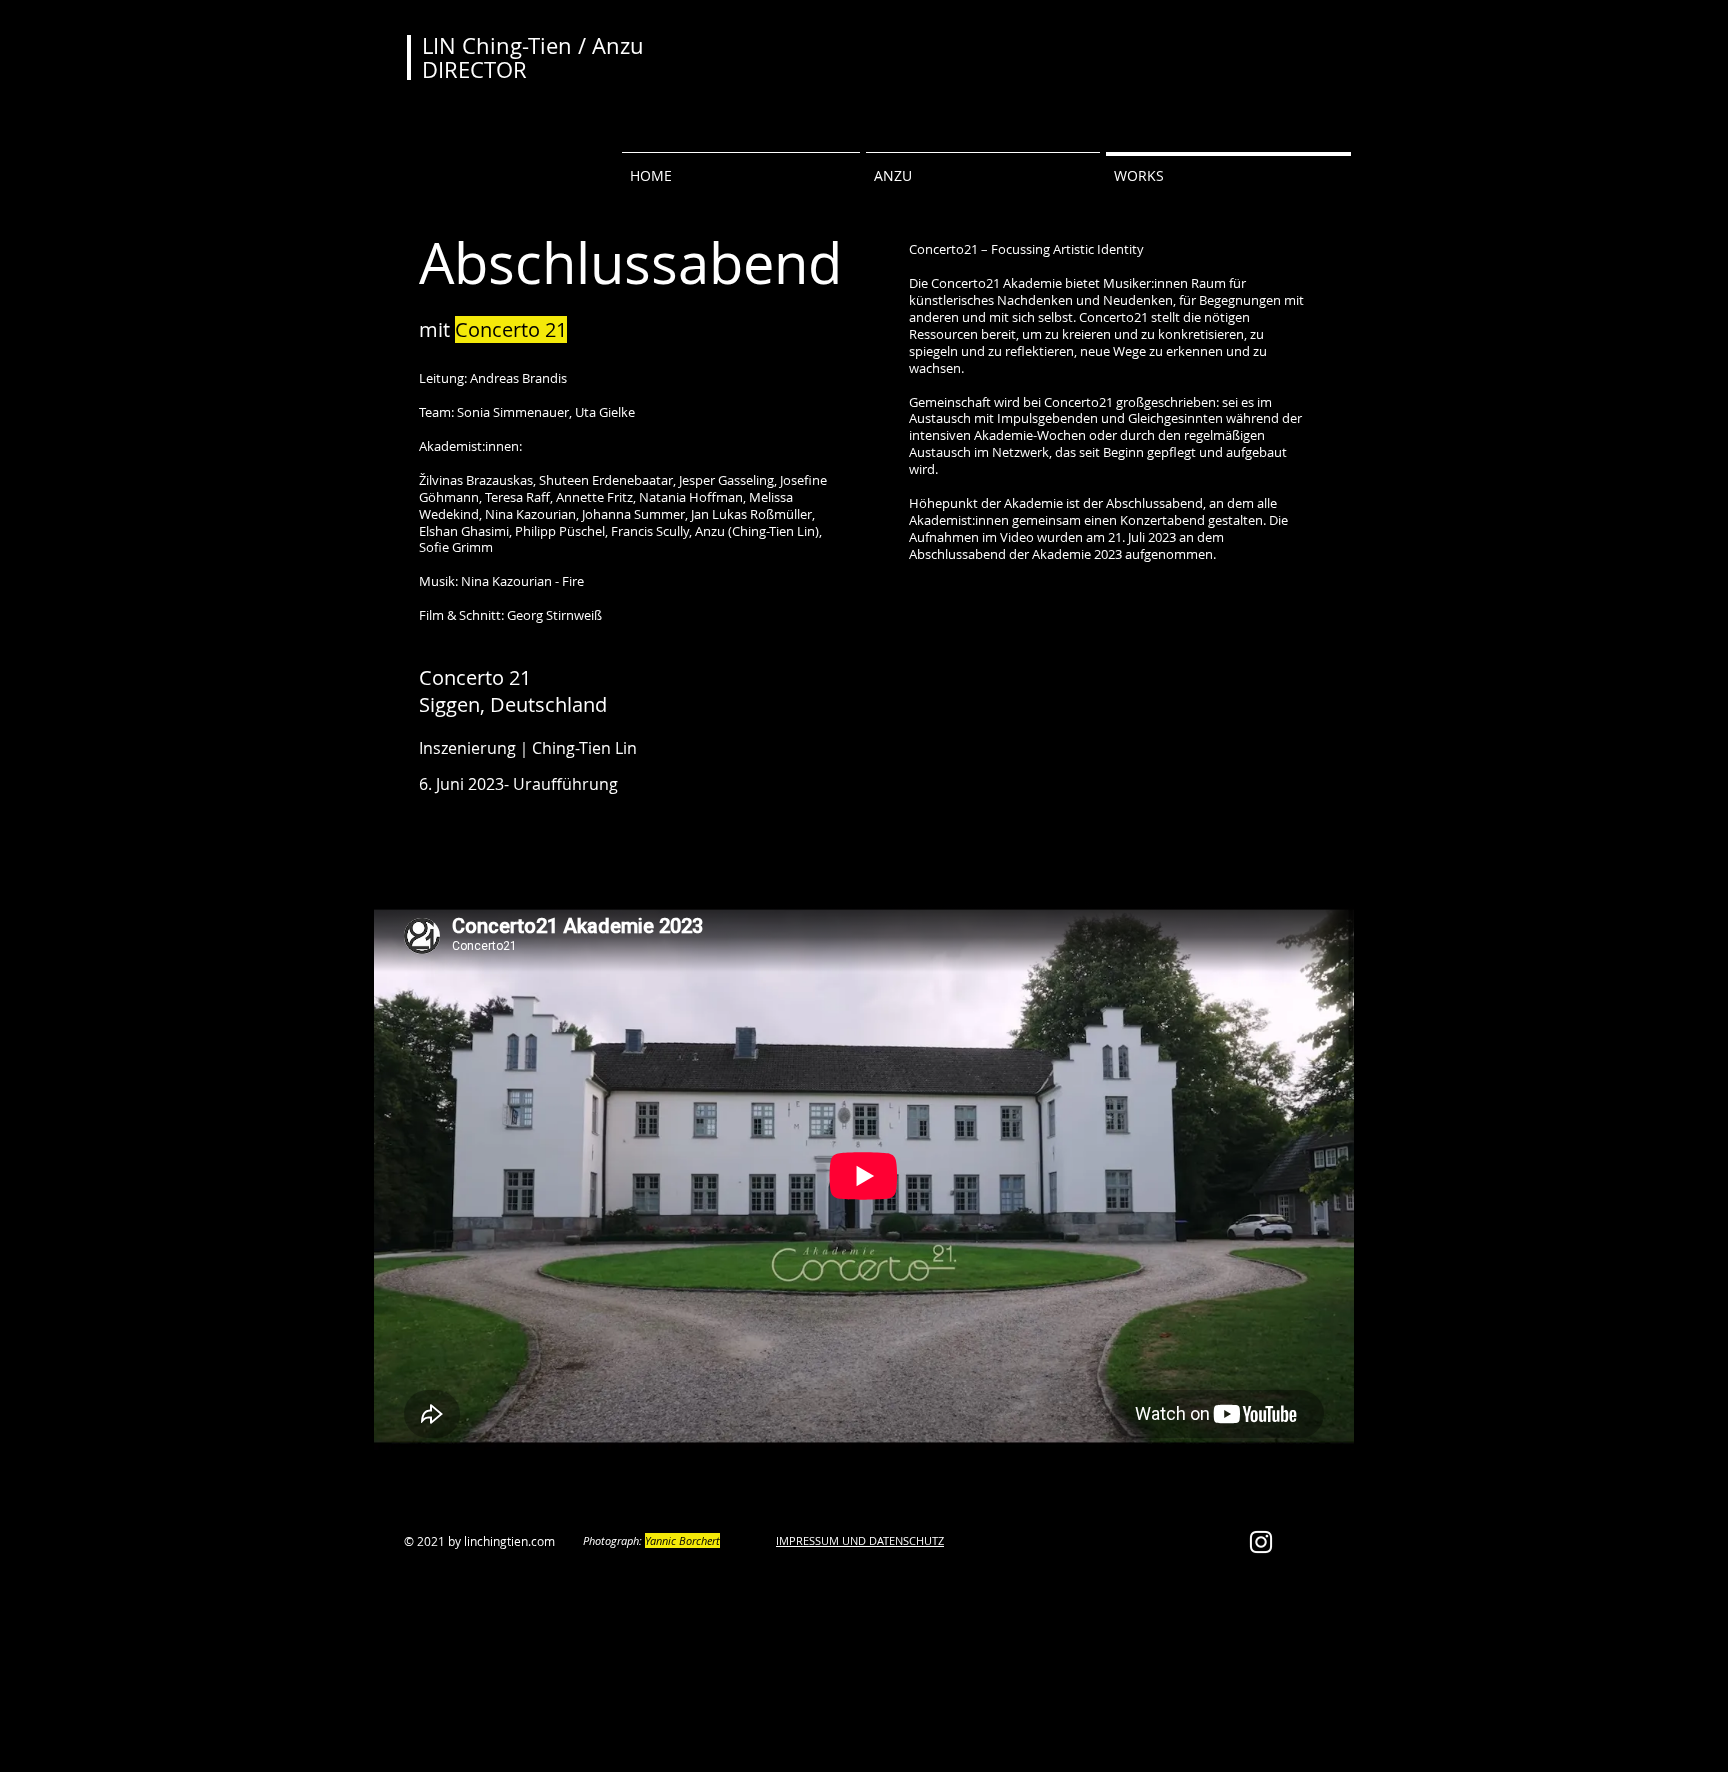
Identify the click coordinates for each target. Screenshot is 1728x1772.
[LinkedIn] (732, 855)
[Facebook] (664, 855)
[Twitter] (698, 855)
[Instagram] (766, 855)
